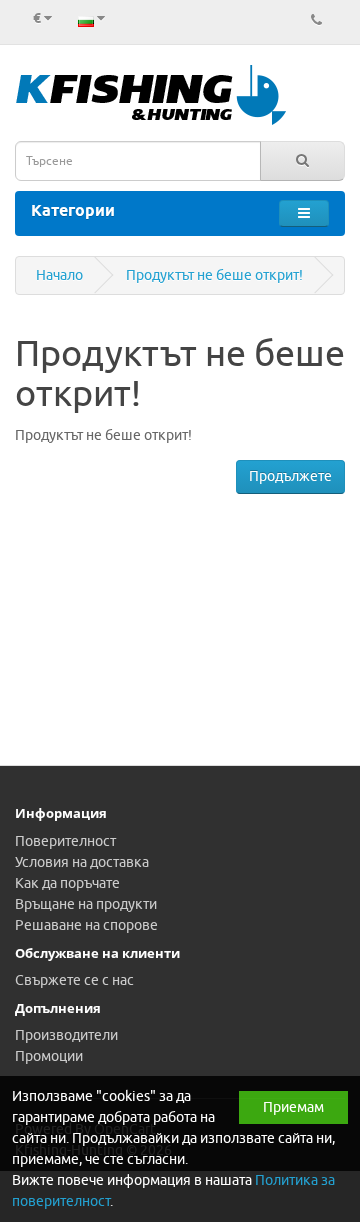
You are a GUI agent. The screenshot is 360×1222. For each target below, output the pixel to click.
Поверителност (65, 841)
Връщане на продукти (86, 904)
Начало (59, 275)
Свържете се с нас (74, 980)
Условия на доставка (82, 862)
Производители (66, 1035)
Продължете (290, 476)
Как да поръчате (67, 883)
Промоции (49, 1056)
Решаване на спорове (86, 925)
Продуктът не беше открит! (214, 275)
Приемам (293, 1107)
